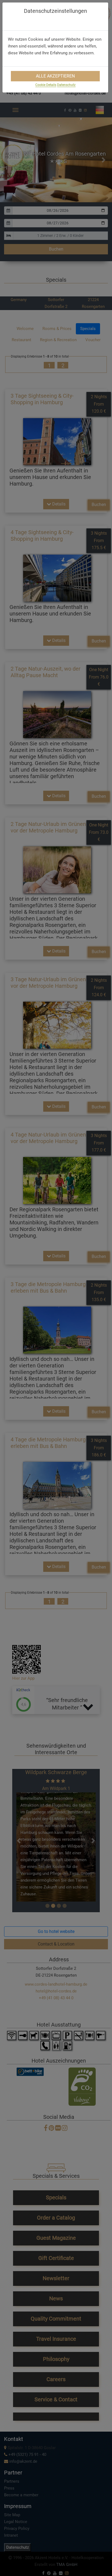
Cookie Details (46, 85)
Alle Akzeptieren (55, 76)
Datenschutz (66, 85)
